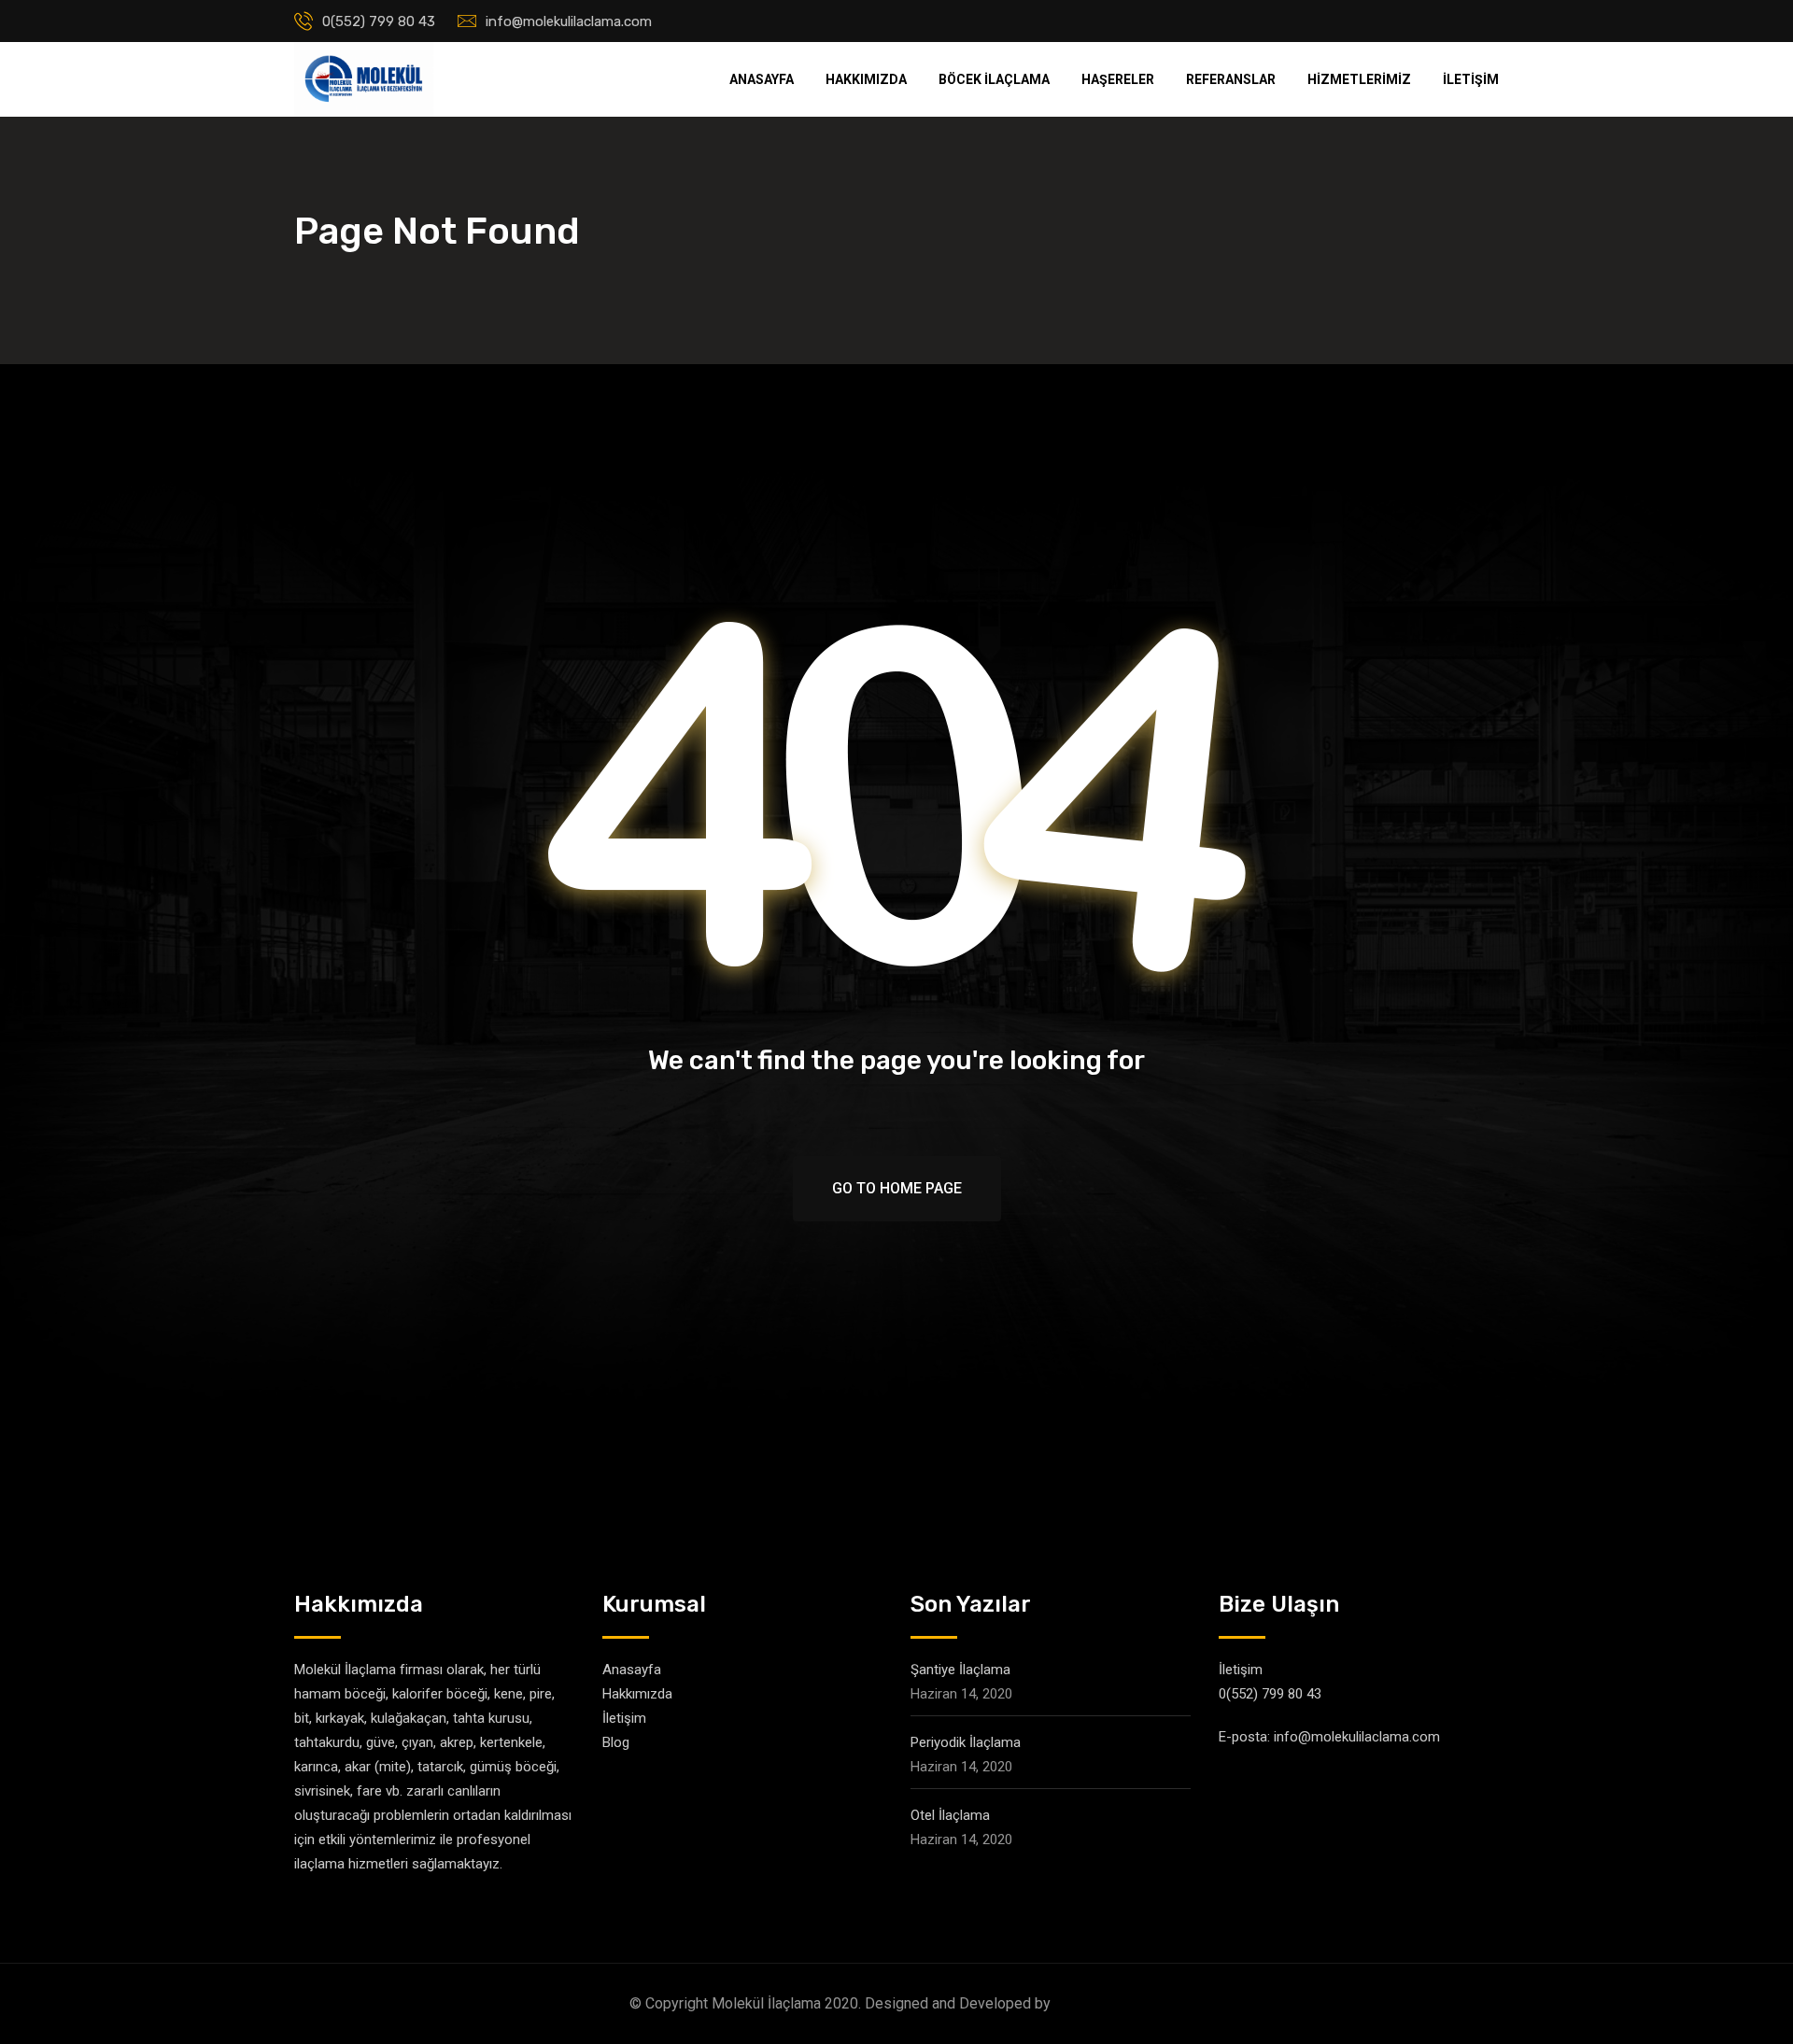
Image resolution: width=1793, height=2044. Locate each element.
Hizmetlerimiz (1359, 79)
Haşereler (1118, 79)
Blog (616, 1742)
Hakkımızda (866, 79)
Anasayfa (762, 79)
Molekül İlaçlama (1109, 2003)
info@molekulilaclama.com (569, 21)
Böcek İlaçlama (994, 79)
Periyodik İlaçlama (966, 1742)
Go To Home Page (897, 1188)
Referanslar (1231, 79)
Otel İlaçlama (950, 1815)
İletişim (1471, 79)
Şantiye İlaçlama (960, 1670)
